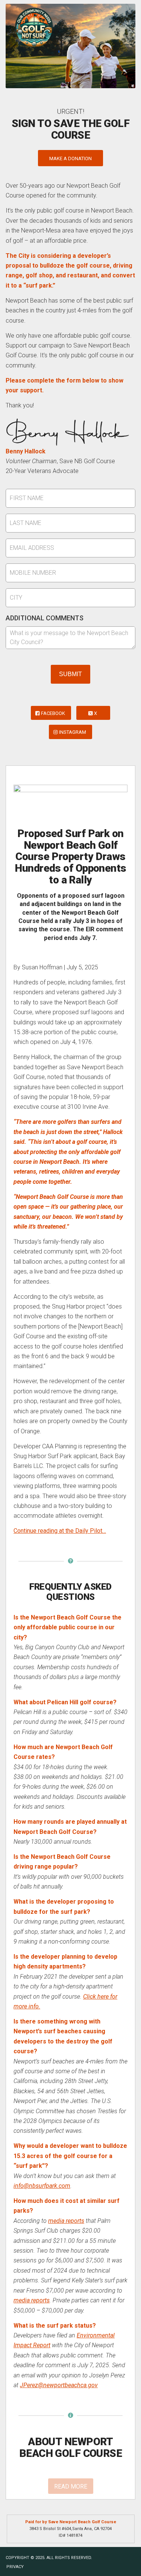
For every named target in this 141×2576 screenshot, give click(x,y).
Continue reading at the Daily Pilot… (60, 1531)
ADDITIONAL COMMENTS (45, 618)
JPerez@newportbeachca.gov (59, 2385)
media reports (66, 2221)
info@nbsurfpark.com (42, 2186)
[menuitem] (13, 2567)
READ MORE (71, 2486)
